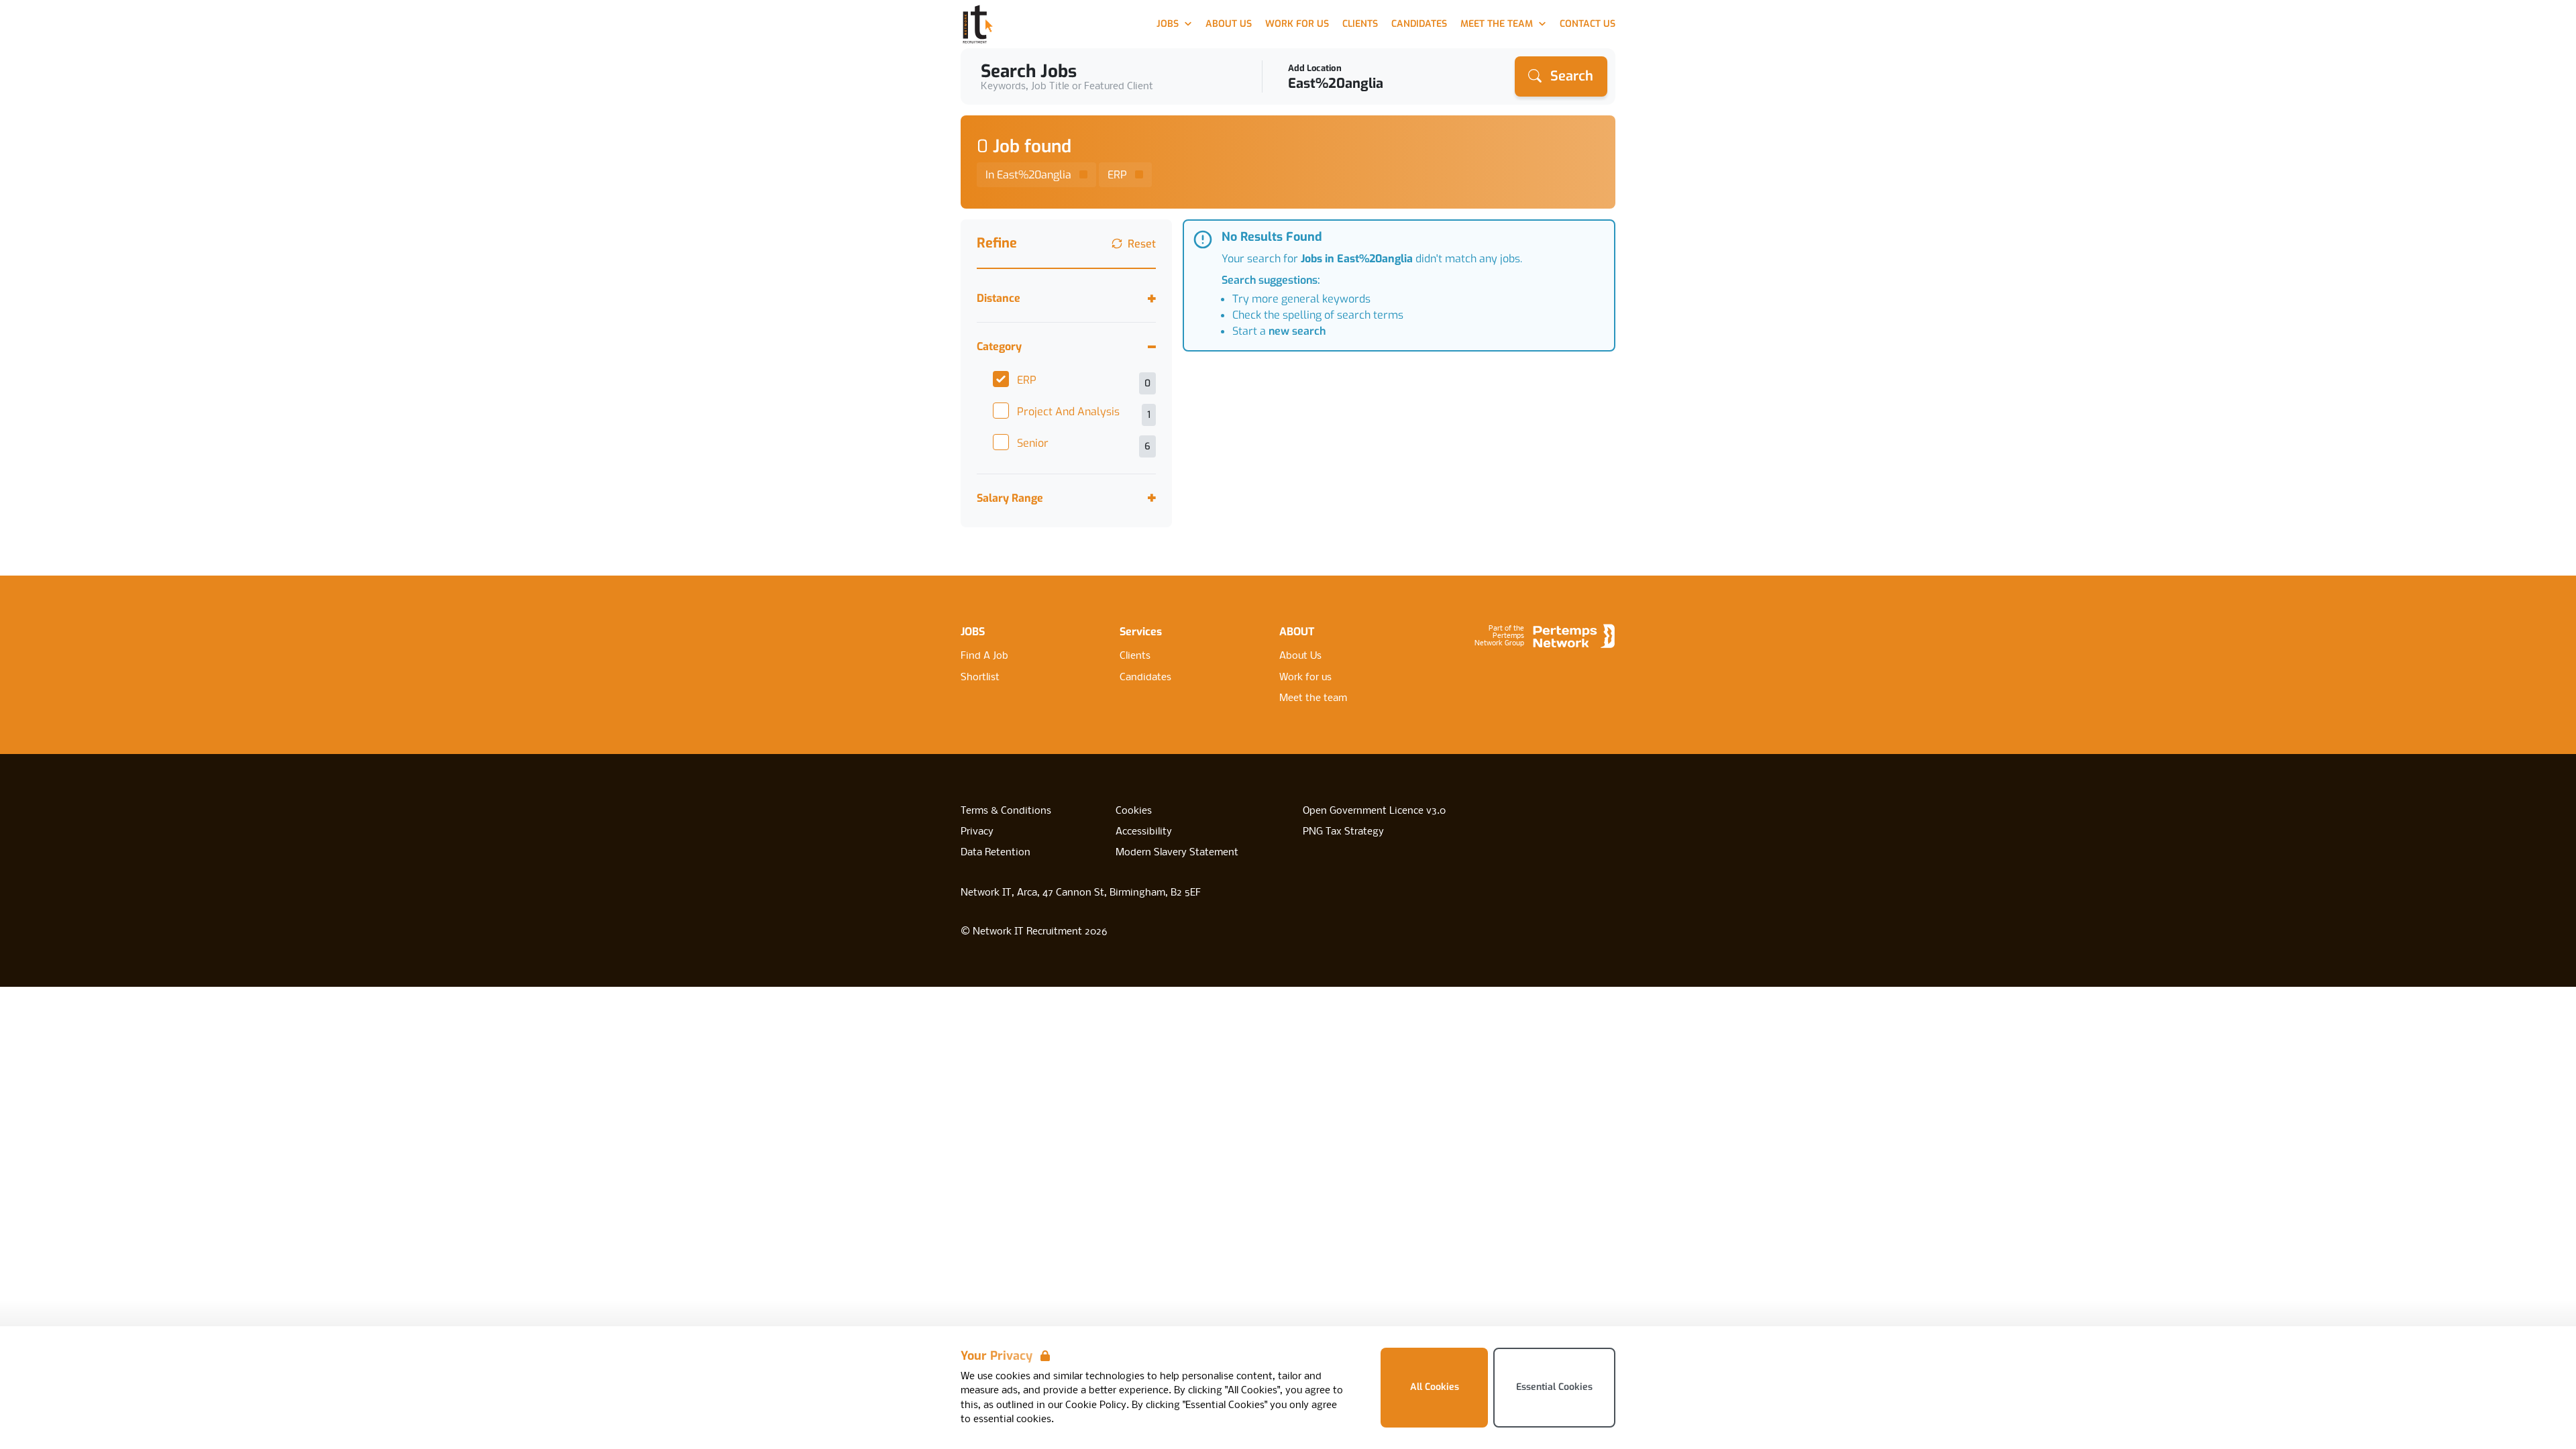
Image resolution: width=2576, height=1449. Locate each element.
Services (1141, 632)
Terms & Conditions (1006, 811)
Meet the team (1313, 698)
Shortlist (980, 678)
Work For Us (1297, 24)
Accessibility (1144, 832)
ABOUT (1297, 632)
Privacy (977, 832)
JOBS (973, 632)
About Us (1229, 24)
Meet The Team (1497, 24)
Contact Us (1588, 24)
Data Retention (996, 853)
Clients (1360, 24)
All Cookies (1435, 1387)
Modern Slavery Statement (1177, 853)
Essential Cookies (1554, 1387)
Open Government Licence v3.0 (1374, 811)
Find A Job (984, 656)
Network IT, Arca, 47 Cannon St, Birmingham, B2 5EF (1081, 893)
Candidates (1419, 24)
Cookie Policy (1096, 1405)
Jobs (1168, 24)
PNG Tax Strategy (1343, 832)
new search (1297, 331)
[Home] (978, 24)
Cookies (1134, 811)
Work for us (1305, 678)
